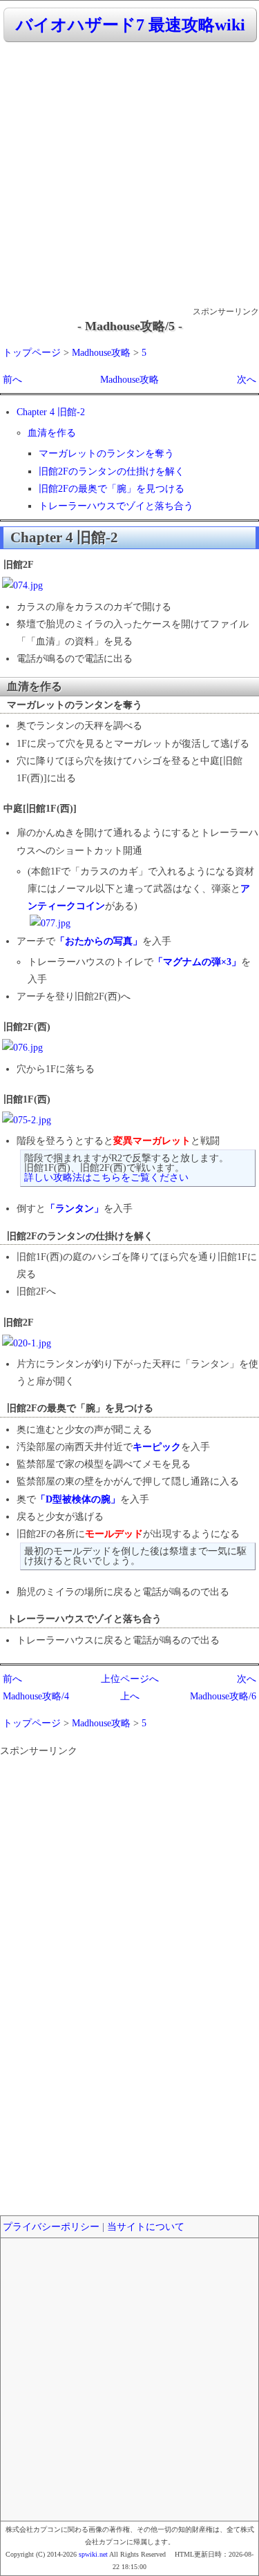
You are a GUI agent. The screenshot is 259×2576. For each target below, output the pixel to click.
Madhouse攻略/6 (223, 1696)
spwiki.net (93, 2554)
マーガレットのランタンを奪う (106, 454)
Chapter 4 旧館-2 (51, 412)
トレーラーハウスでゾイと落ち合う (116, 506)
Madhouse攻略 (101, 353)
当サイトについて (146, 2227)
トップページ (32, 353)
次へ (247, 380)
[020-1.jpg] (27, 1343)
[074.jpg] (22, 585)
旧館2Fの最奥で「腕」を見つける (112, 489)
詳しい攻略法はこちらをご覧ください (106, 1177)
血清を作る (52, 433)
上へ (130, 1696)
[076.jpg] (22, 1048)
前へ (12, 380)
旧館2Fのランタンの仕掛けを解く (112, 471)
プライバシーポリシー (51, 2227)
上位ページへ (130, 1679)
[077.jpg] (50, 923)
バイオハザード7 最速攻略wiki (131, 25)
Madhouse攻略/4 (36, 1696)
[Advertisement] (129, 175)
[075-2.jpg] (27, 1120)
